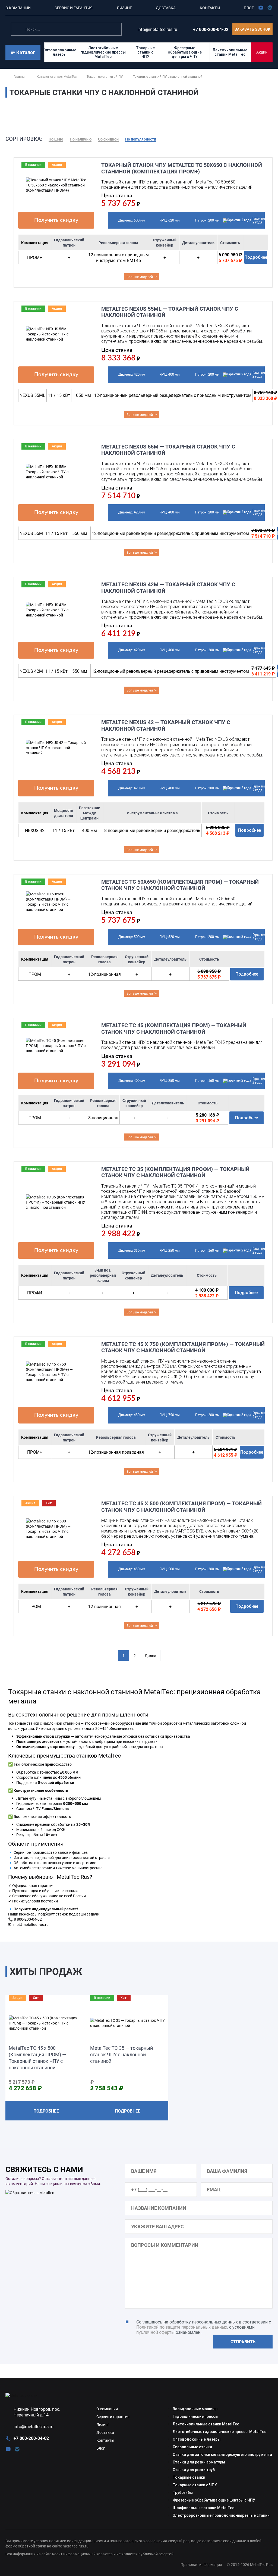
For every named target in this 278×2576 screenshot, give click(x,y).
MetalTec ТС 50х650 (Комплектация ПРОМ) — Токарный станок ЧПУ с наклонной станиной (180, 885)
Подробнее (256, 257)
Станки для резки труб (194, 2470)
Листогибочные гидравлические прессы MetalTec (103, 52)
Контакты (105, 2440)
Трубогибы (183, 2493)
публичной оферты (155, 2332)
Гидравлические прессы (195, 2416)
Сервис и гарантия (113, 2417)
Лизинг (103, 2424)
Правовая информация (201, 2564)
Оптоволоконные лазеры (60, 52)
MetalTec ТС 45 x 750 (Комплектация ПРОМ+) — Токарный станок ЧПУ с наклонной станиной (183, 1347)
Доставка (105, 2432)
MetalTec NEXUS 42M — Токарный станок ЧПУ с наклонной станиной (168, 588)
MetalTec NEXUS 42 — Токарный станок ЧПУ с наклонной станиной (166, 725)
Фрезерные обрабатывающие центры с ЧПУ (185, 52)
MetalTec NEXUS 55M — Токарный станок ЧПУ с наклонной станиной (168, 450)
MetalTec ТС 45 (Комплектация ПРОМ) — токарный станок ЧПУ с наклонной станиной (174, 1028)
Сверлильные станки (192, 2447)
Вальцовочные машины (195, 2409)
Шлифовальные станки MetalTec (203, 2508)
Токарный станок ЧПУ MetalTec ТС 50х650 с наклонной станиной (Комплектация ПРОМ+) (182, 168)
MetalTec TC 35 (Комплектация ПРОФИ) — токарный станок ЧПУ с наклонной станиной (175, 1172)
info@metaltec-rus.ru (31, 1924)
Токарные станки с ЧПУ (145, 52)
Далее (150, 1655)
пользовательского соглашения (138, 2541)
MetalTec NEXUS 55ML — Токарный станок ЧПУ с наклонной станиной (170, 312)
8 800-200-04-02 (28, 1919)
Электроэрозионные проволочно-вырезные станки (221, 2515)
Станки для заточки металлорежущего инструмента (222, 2454)
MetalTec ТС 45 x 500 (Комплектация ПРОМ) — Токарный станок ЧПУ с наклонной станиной (181, 1507)
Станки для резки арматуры (199, 2462)
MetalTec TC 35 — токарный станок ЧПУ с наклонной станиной (121, 2054)
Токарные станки (189, 2477)
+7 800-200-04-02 (211, 29)
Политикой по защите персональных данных (182, 2327)
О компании (107, 2409)
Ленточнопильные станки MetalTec (230, 52)
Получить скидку (56, 220)
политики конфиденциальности (78, 2541)
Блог (101, 2448)
